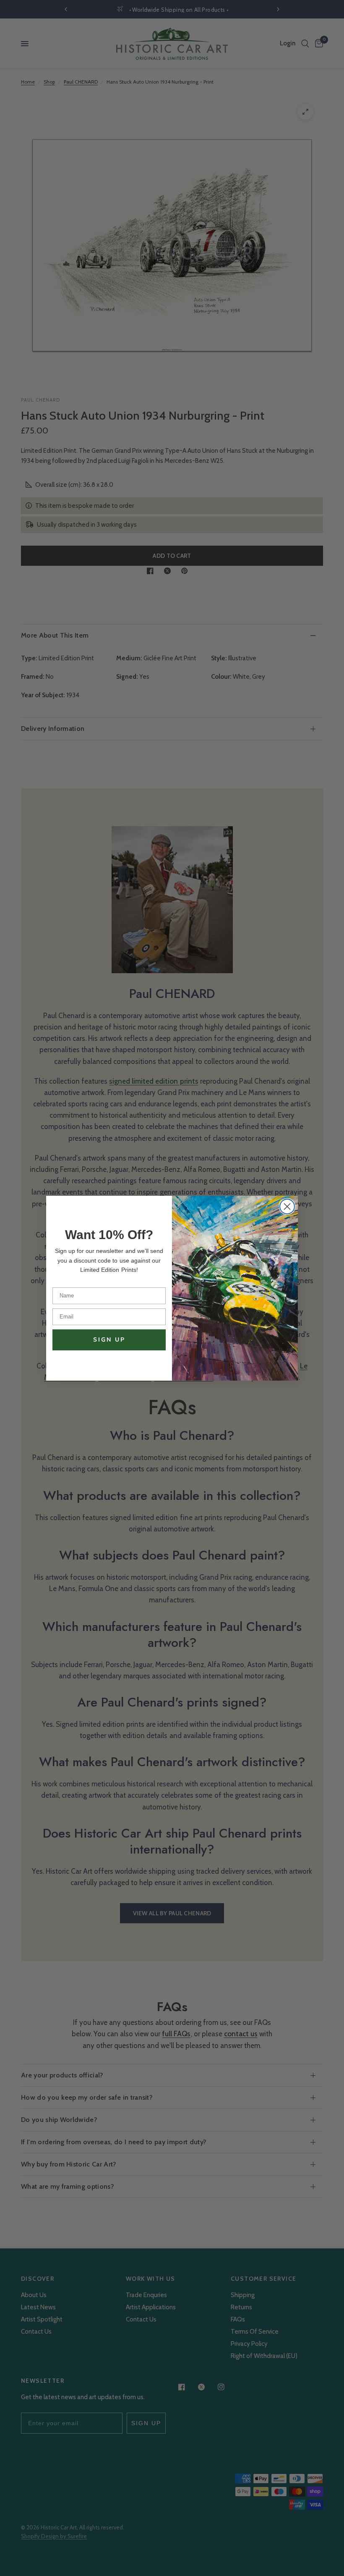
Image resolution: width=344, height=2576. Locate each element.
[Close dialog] (287, 1207)
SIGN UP (109, 1340)
